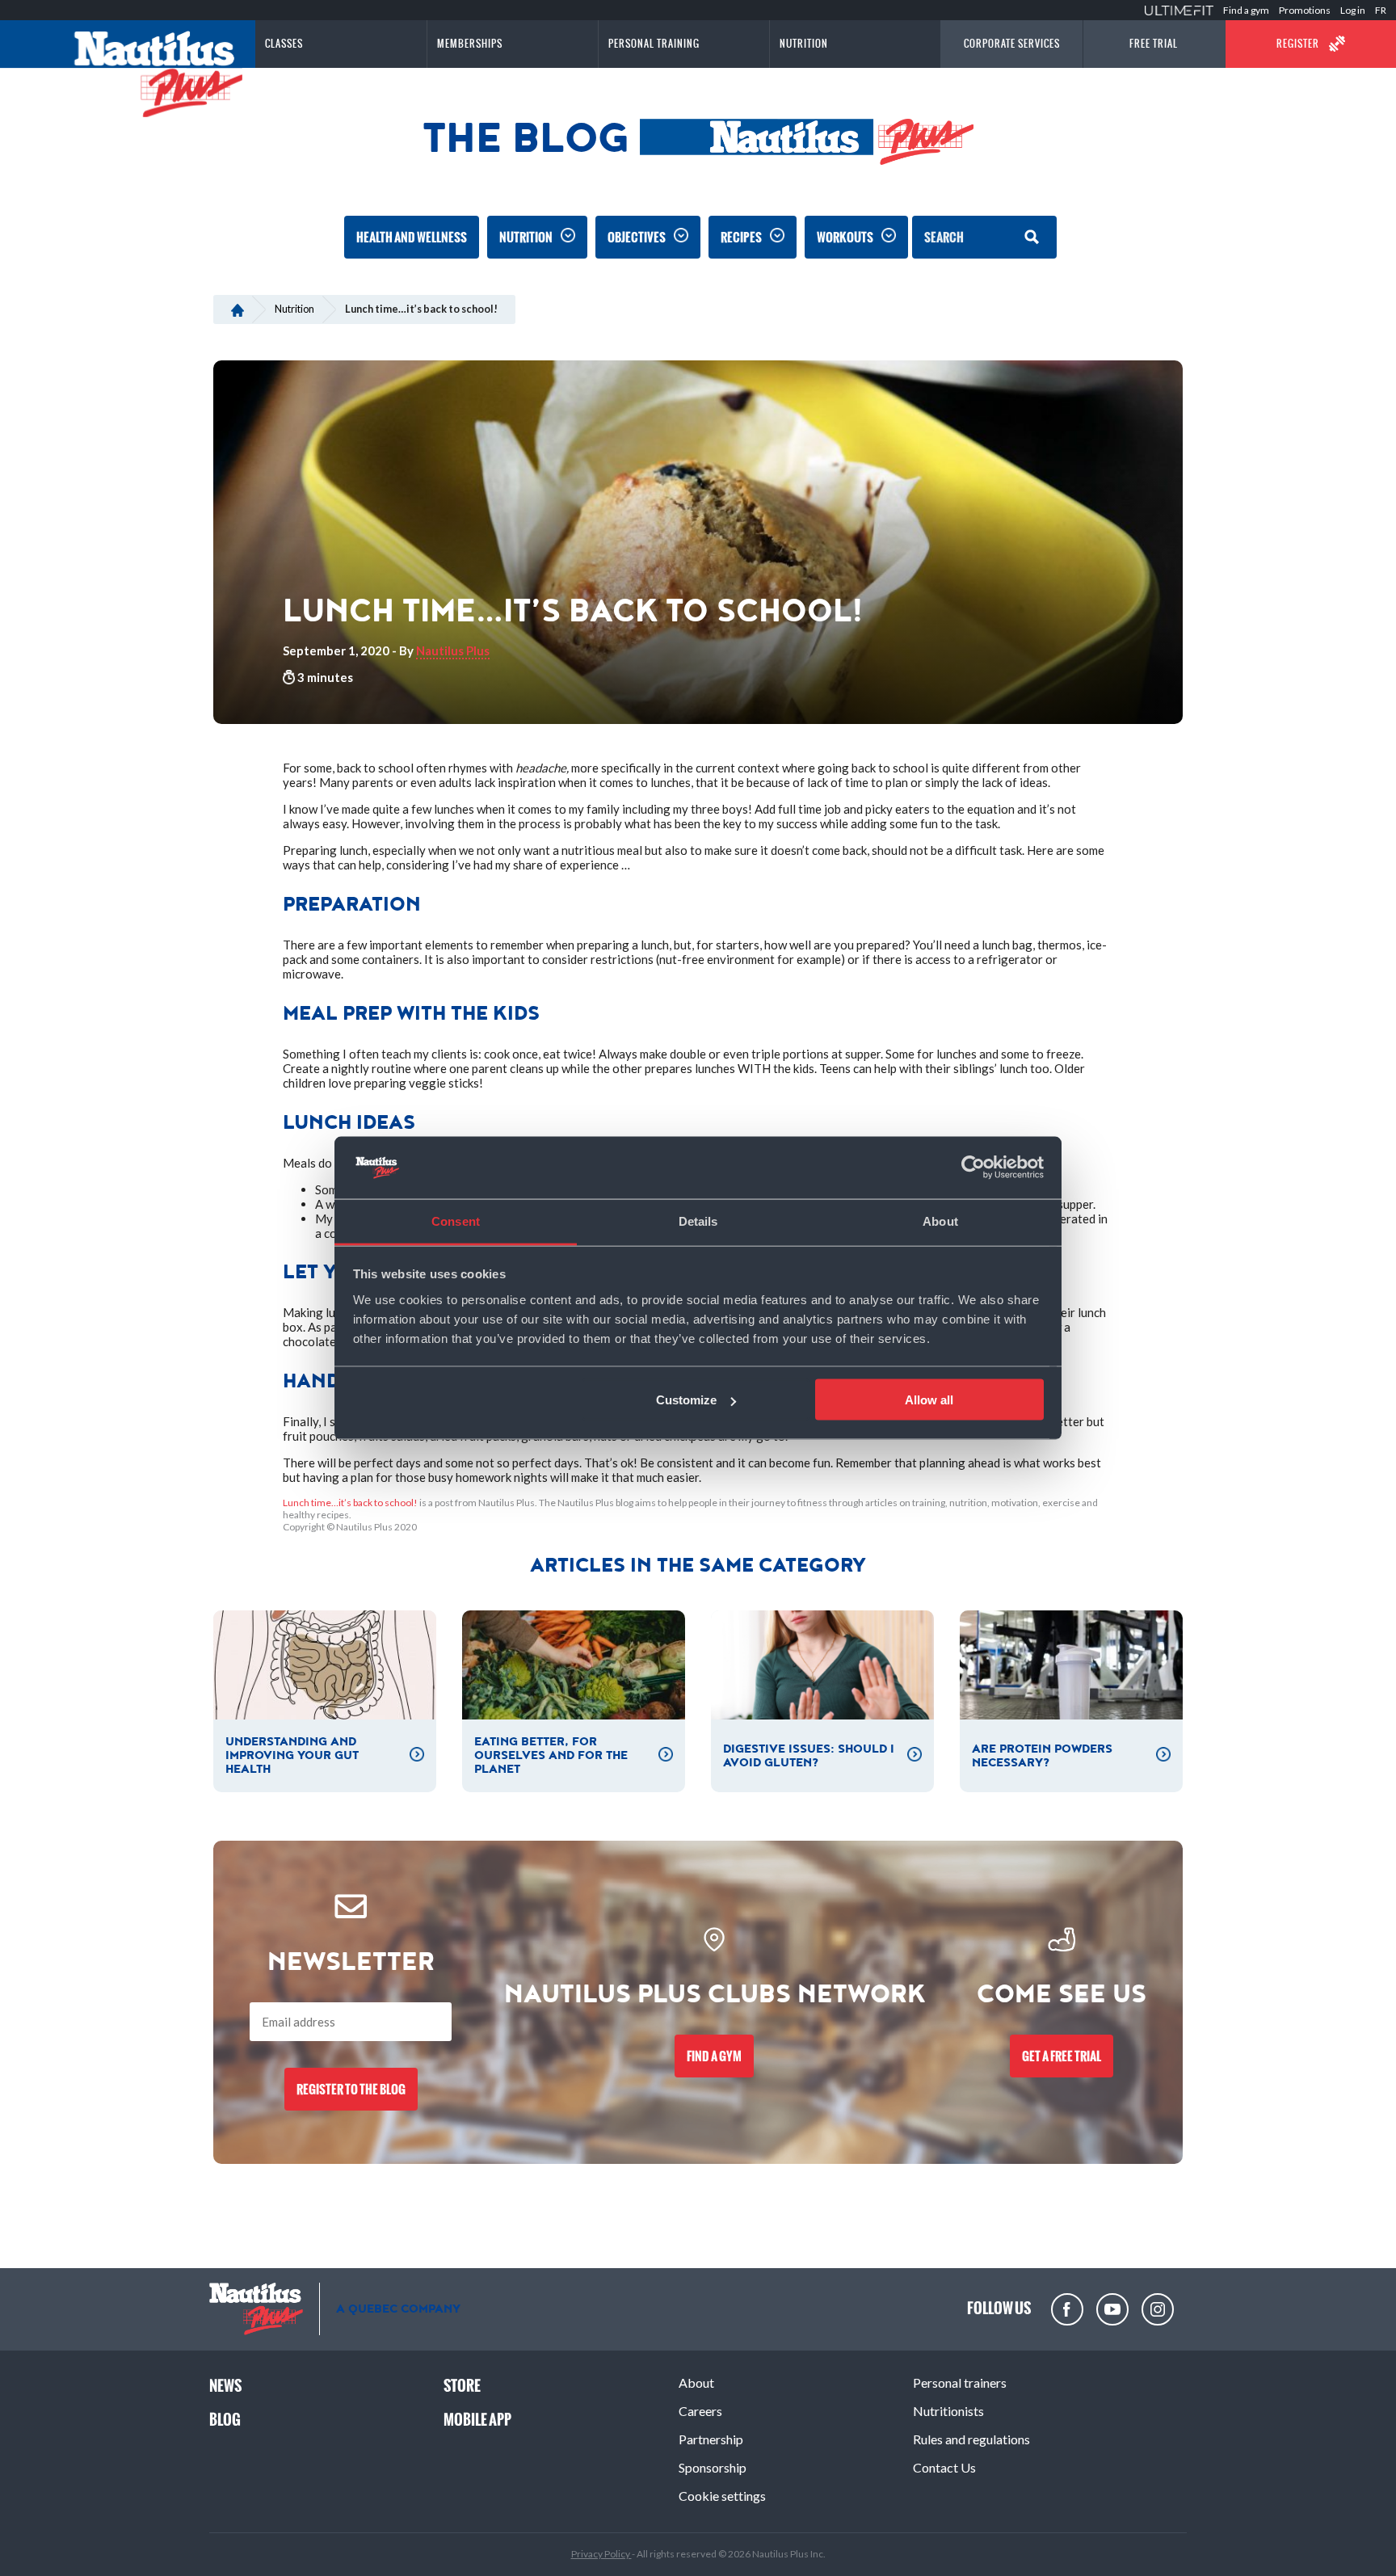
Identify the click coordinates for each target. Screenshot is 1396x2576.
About (696, 2382)
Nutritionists (948, 2411)
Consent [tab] (456, 1221)
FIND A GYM (714, 2056)
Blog (225, 2420)
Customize (686, 1400)
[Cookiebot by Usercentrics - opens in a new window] (973, 1168)
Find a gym (1246, 10)
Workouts (845, 237)
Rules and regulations (971, 2439)
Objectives (637, 237)
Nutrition (526, 237)
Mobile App (477, 2420)
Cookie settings (722, 2496)
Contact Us (944, 2467)
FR (1381, 10)
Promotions (1305, 10)
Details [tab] (698, 1221)
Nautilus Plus (453, 650)
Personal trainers (960, 2382)
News (225, 2386)
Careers (700, 2411)
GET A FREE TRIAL (1062, 2056)
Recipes (741, 237)
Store (462, 2386)
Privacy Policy (601, 2554)
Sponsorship (713, 2467)
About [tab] (940, 1221)
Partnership (711, 2439)
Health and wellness (412, 237)
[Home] (237, 309)
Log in (1353, 10)
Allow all (929, 1400)
